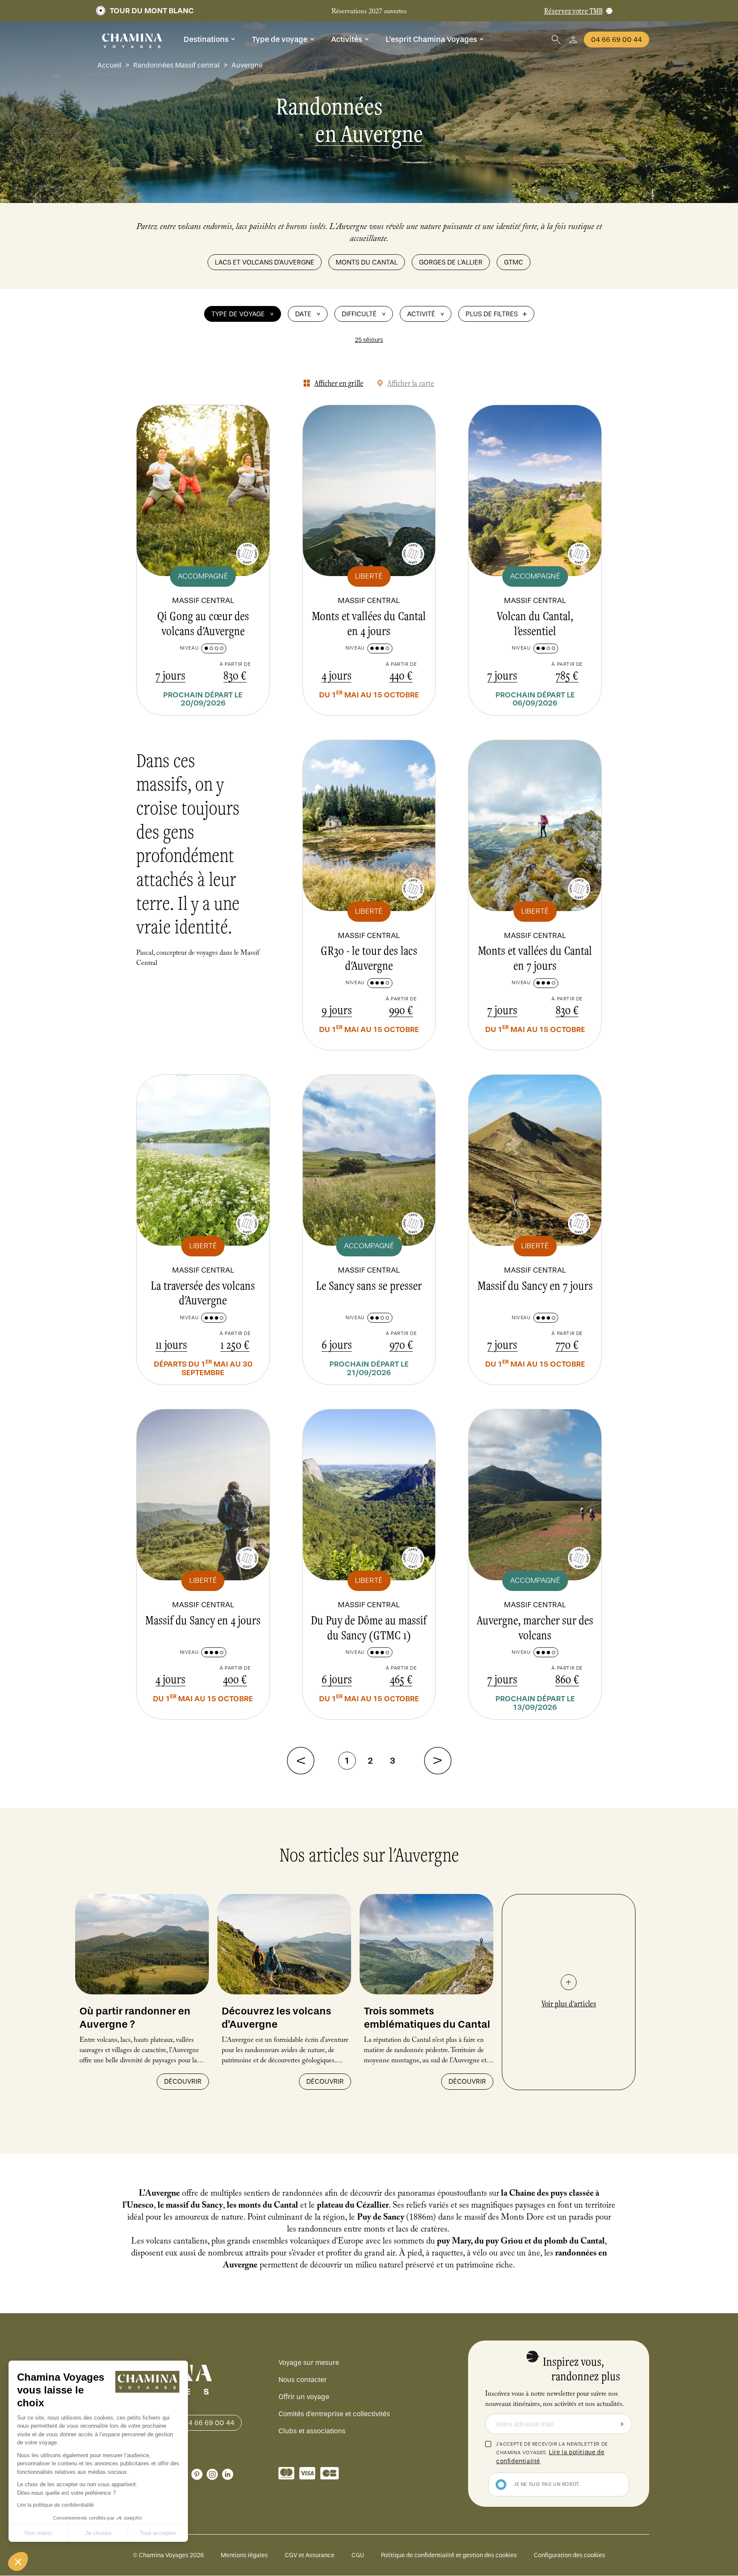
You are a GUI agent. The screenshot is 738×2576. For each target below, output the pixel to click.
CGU (358, 2555)
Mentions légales (244, 2555)
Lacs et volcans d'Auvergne (265, 262)
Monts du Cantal (367, 262)
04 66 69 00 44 (616, 40)
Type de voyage (280, 39)
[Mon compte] (573, 40)
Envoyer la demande (622, 2424)
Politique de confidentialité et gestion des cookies (449, 2555)
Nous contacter (303, 2380)
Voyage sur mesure (309, 2363)
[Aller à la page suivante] (438, 1761)
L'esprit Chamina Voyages (431, 39)
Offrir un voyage (304, 2397)
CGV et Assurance (310, 2555)
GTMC (514, 262)
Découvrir (183, 2081)
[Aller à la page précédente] (301, 1761)
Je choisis (98, 2533)
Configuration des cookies (570, 2555)
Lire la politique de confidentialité (56, 2505)
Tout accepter (158, 2533)
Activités (347, 39)
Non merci (38, 2533)
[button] (18, 2561)
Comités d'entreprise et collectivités (334, 2414)
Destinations (206, 39)
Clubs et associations (312, 2431)
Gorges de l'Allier (451, 262)
